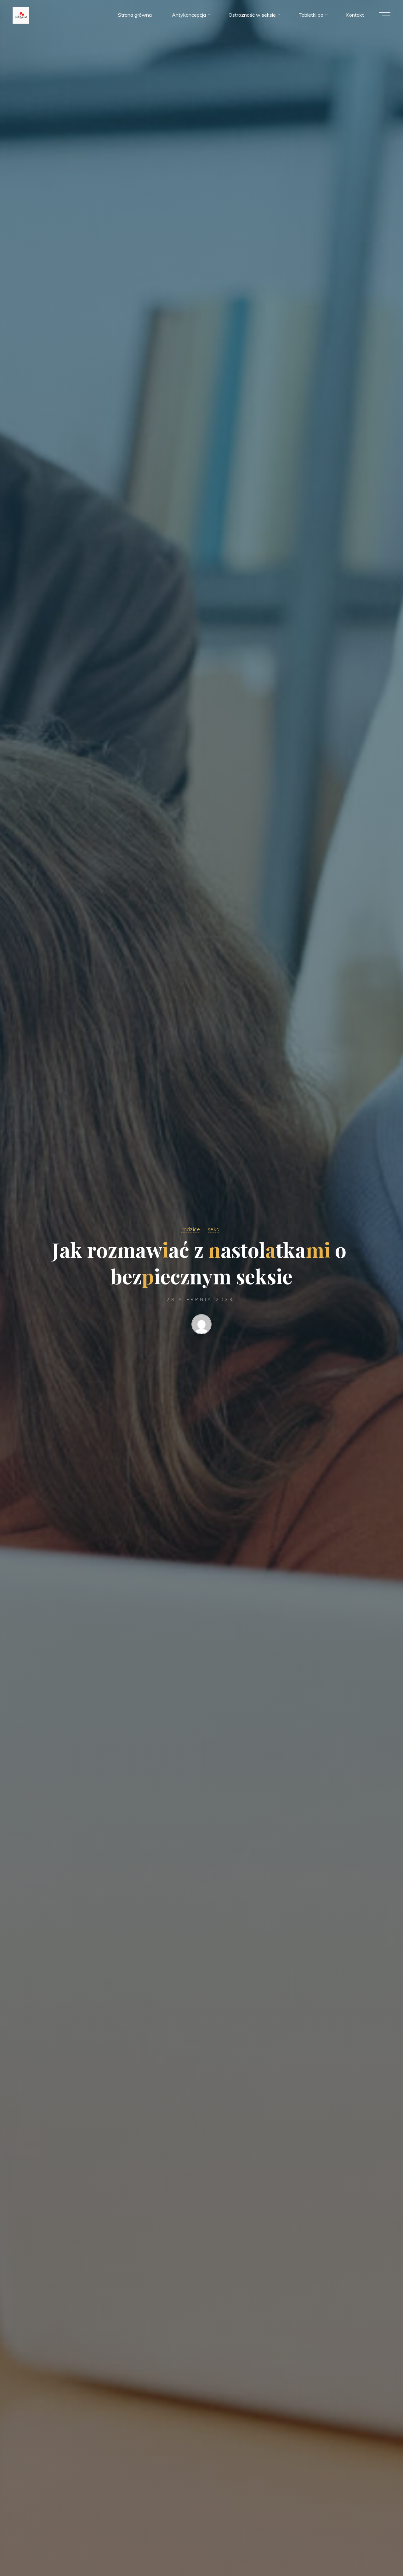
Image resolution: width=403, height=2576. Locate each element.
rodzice (191, 1229)
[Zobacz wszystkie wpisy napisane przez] (201, 1326)
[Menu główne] (385, 15)
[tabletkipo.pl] (21, 15)
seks (213, 1229)
